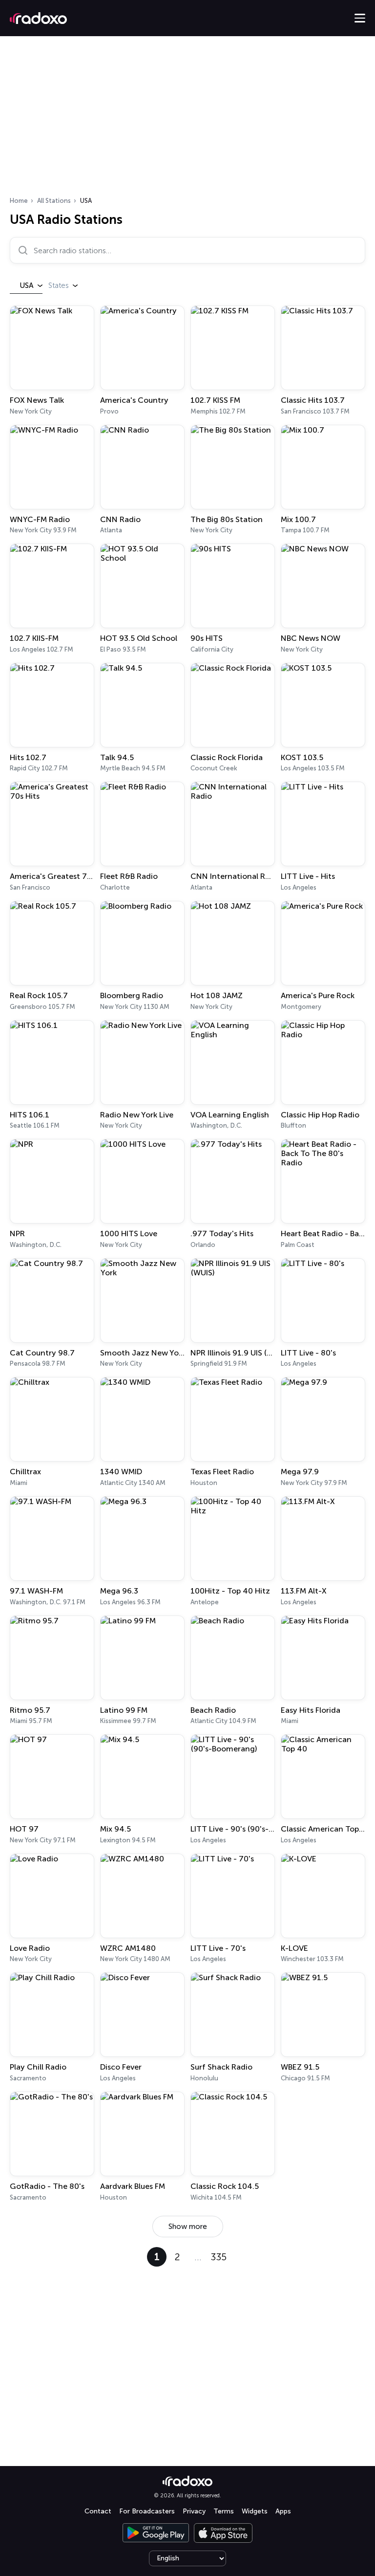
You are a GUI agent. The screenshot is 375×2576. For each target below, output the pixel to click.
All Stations (54, 201)
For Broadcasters (147, 2511)
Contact (98, 2511)
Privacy (194, 2511)
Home (19, 201)
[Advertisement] (187, 119)
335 (219, 2257)
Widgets (255, 2511)
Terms (224, 2511)
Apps (283, 2511)
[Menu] (360, 18)
